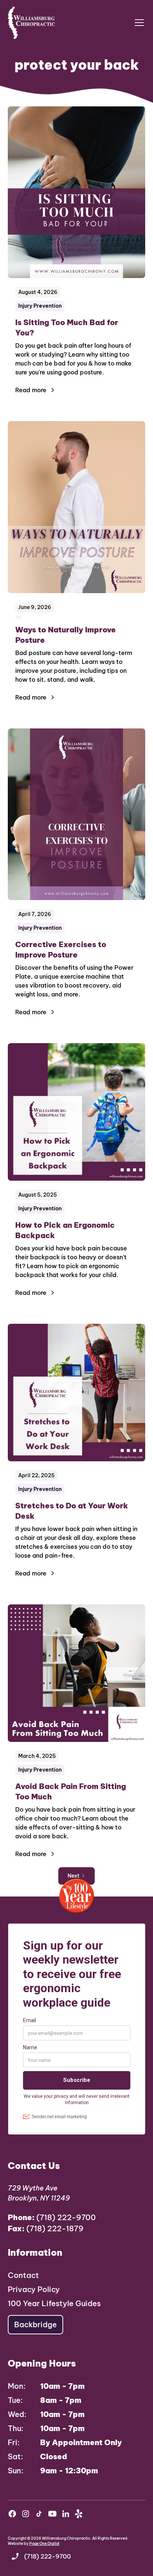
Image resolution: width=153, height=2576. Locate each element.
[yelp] (79, 2514)
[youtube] (52, 2514)
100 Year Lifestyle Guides (54, 2303)
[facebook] (12, 2514)
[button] (138, 23)
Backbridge (35, 2324)
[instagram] (26, 2514)
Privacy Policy (34, 2289)
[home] (32, 23)
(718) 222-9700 (52, 2217)
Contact (23, 2275)
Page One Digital (44, 2544)
